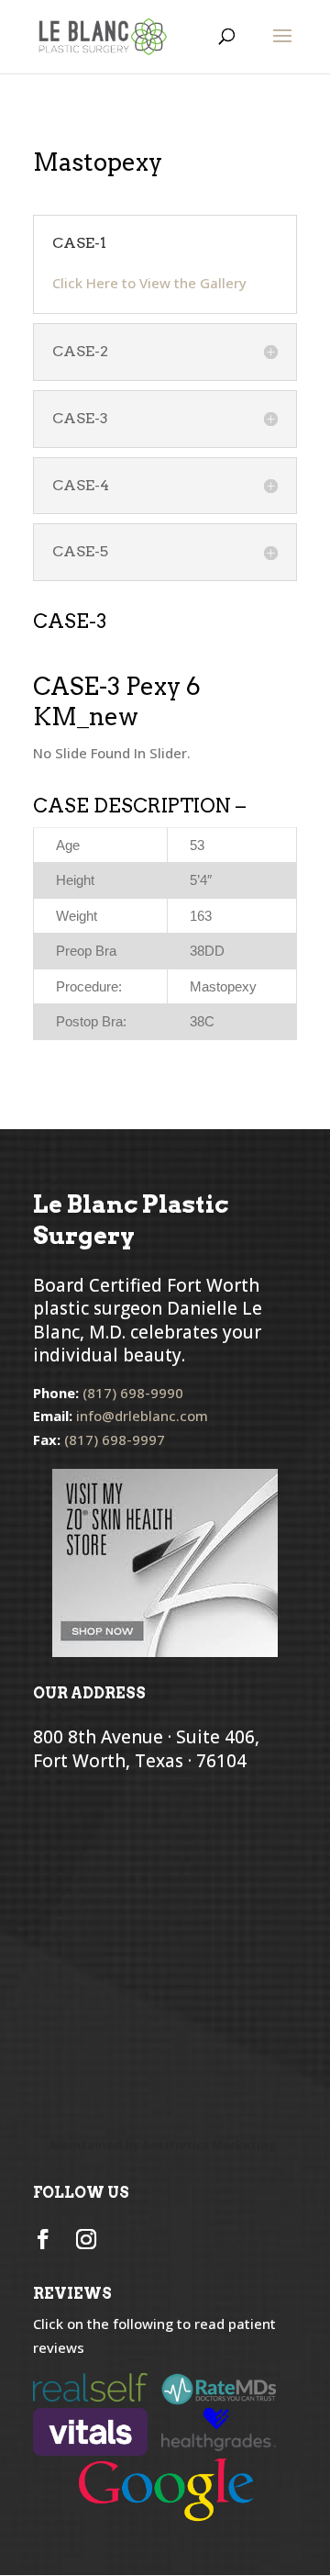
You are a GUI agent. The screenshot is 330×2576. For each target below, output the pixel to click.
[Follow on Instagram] (86, 2239)
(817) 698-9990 (133, 1393)
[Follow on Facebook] (43, 2239)
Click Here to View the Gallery (149, 283)
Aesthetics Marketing (209, 2145)
